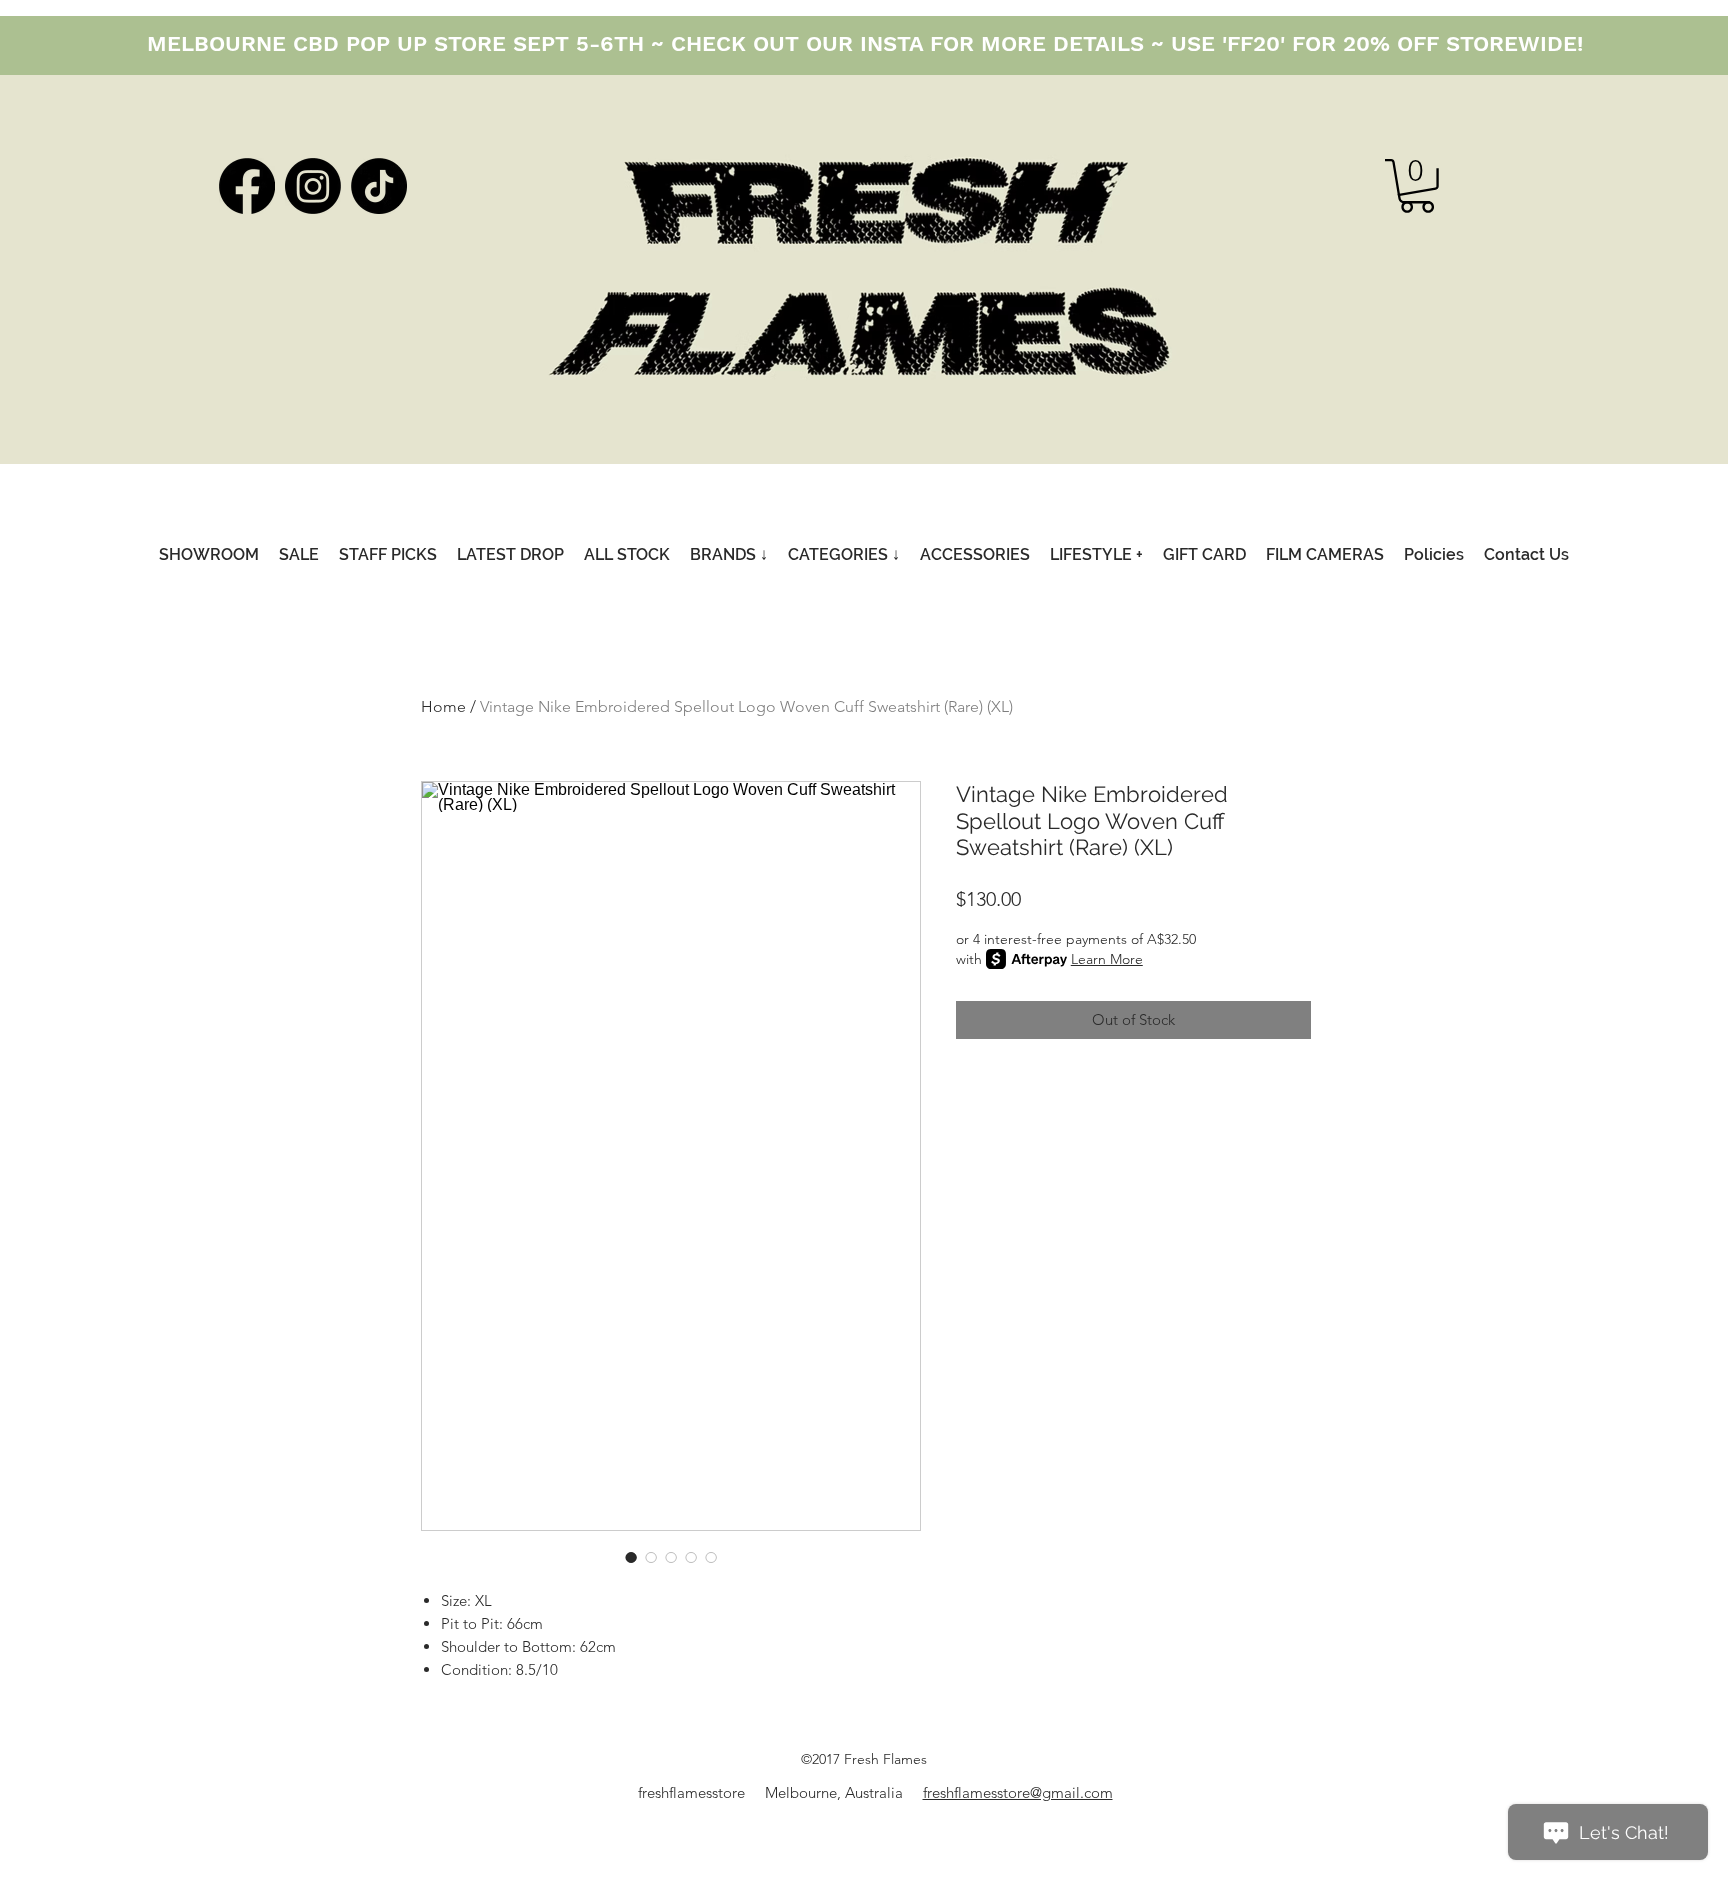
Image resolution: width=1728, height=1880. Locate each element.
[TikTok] (379, 186)
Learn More (1107, 959)
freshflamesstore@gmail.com (1018, 1792)
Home (443, 706)
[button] (1417, 186)
